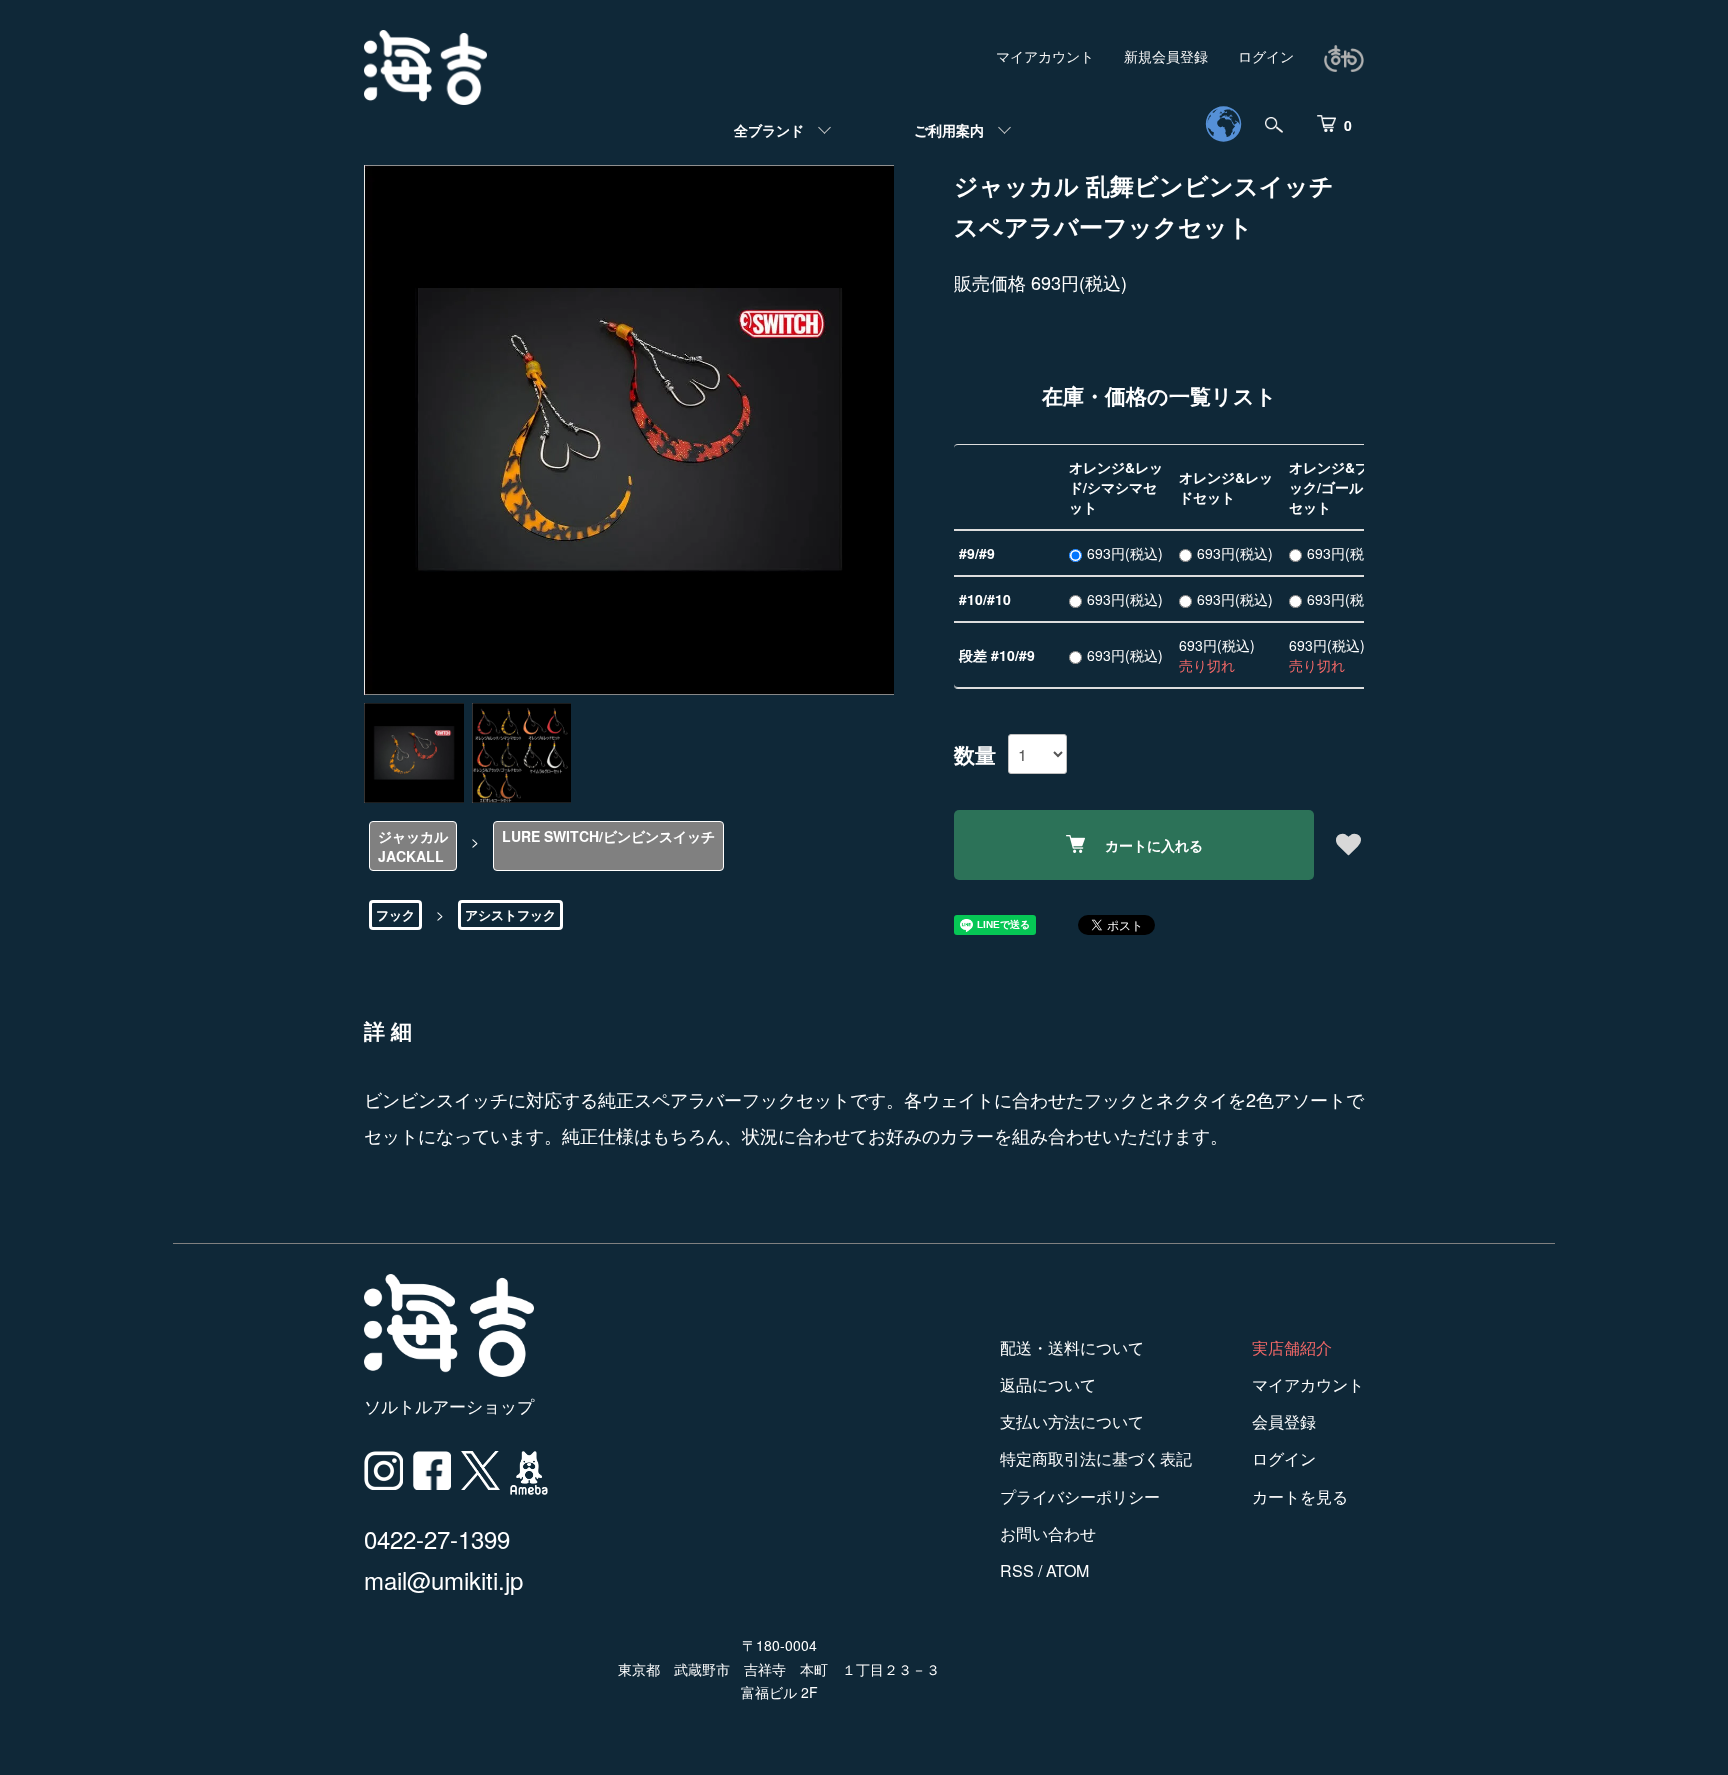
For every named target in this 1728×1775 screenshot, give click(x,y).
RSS (1017, 1570)
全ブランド (769, 130)
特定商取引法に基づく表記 (1096, 1458)
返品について (1048, 1384)
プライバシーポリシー (1080, 1496)
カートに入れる (1154, 845)
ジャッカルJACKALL (413, 846)
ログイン (1266, 56)
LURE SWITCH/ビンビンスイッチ (608, 836)
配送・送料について (1072, 1347)
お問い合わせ (1048, 1533)
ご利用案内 (949, 130)
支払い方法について (1072, 1421)
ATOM (1067, 1570)
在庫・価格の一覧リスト (1159, 395)
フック (395, 914)
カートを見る (1300, 1496)
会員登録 (1284, 1421)
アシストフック (510, 914)
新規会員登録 (1166, 56)
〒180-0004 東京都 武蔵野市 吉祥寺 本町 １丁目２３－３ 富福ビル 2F (779, 1669)
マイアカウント (1045, 56)
